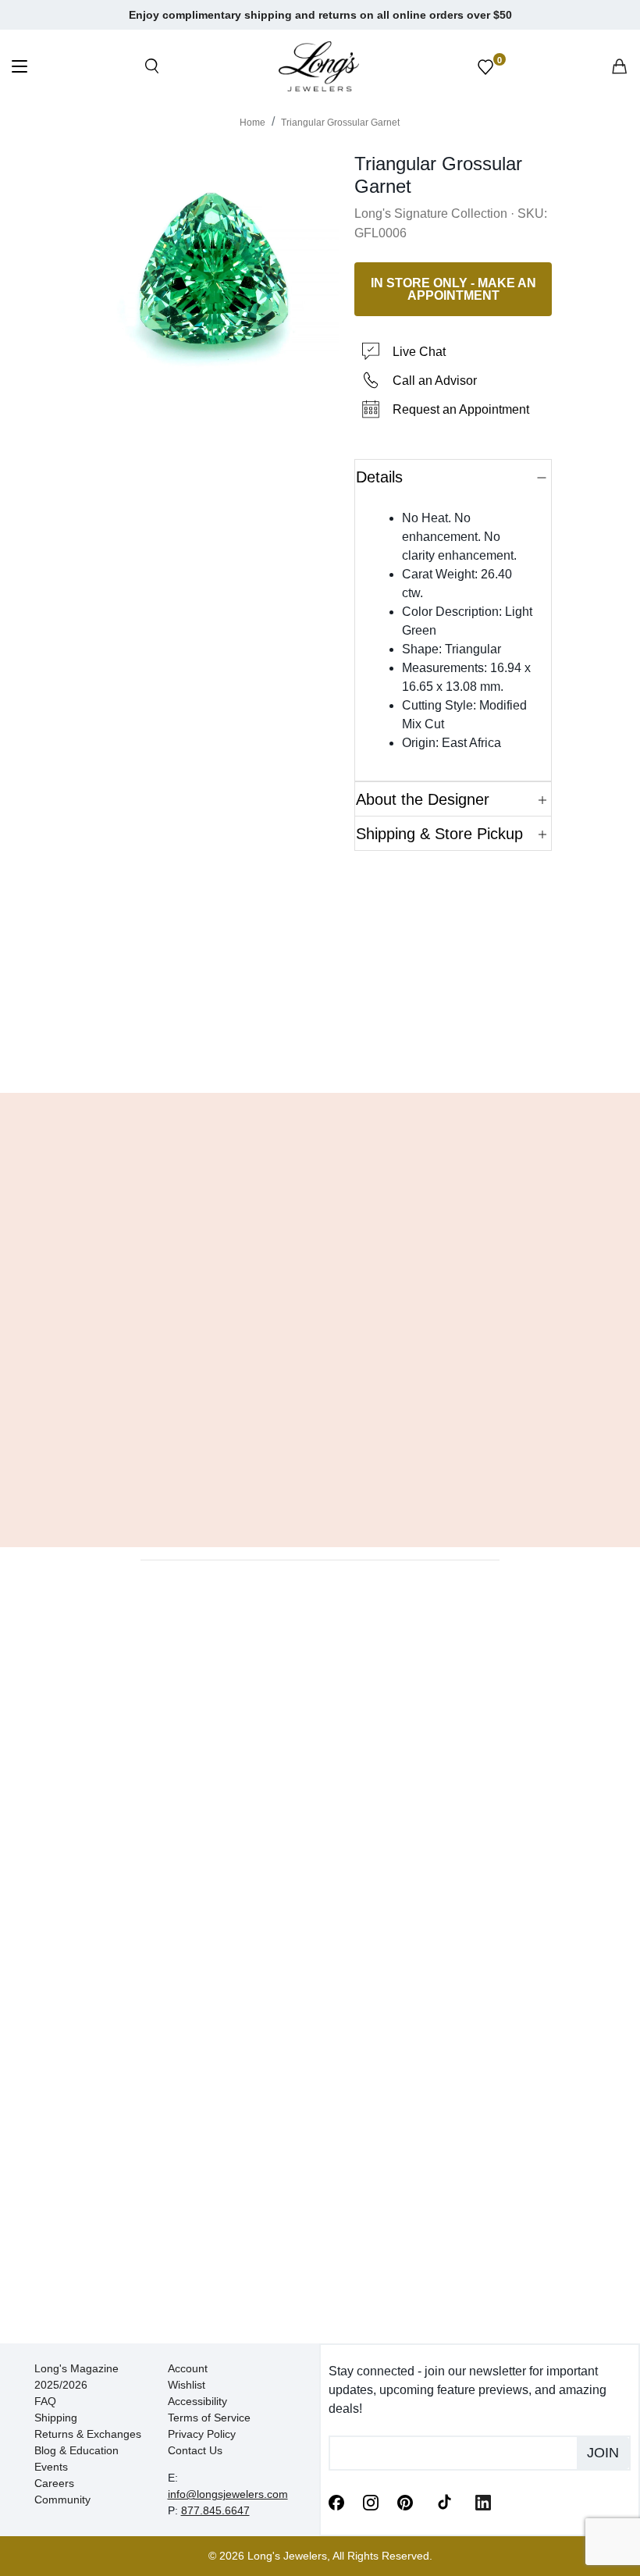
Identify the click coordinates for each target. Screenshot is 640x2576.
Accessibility (197, 2401)
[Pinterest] (405, 2501)
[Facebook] (336, 2501)
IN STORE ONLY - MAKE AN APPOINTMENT (453, 289)
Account (188, 2368)
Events (51, 2467)
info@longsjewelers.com (228, 2494)
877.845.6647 (215, 2510)
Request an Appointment (461, 409)
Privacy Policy (202, 2434)
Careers (54, 2483)
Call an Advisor (435, 381)
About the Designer (423, 799)
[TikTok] (444, 2501)
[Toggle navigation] (20, 68)
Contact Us (195, 2450)
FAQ (45, 2401)
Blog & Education (76, 2450)
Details (379, 477)
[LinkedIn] (483, 2501)
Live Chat (419, 352)
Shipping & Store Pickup (439, 834)
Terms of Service (209, 2418)
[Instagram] (371, 2501)
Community (62, 2500)
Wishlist (187, 2385)
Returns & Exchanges (88, 2434)
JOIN (603, 2453)
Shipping (56, 2418)
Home (252, 123)
